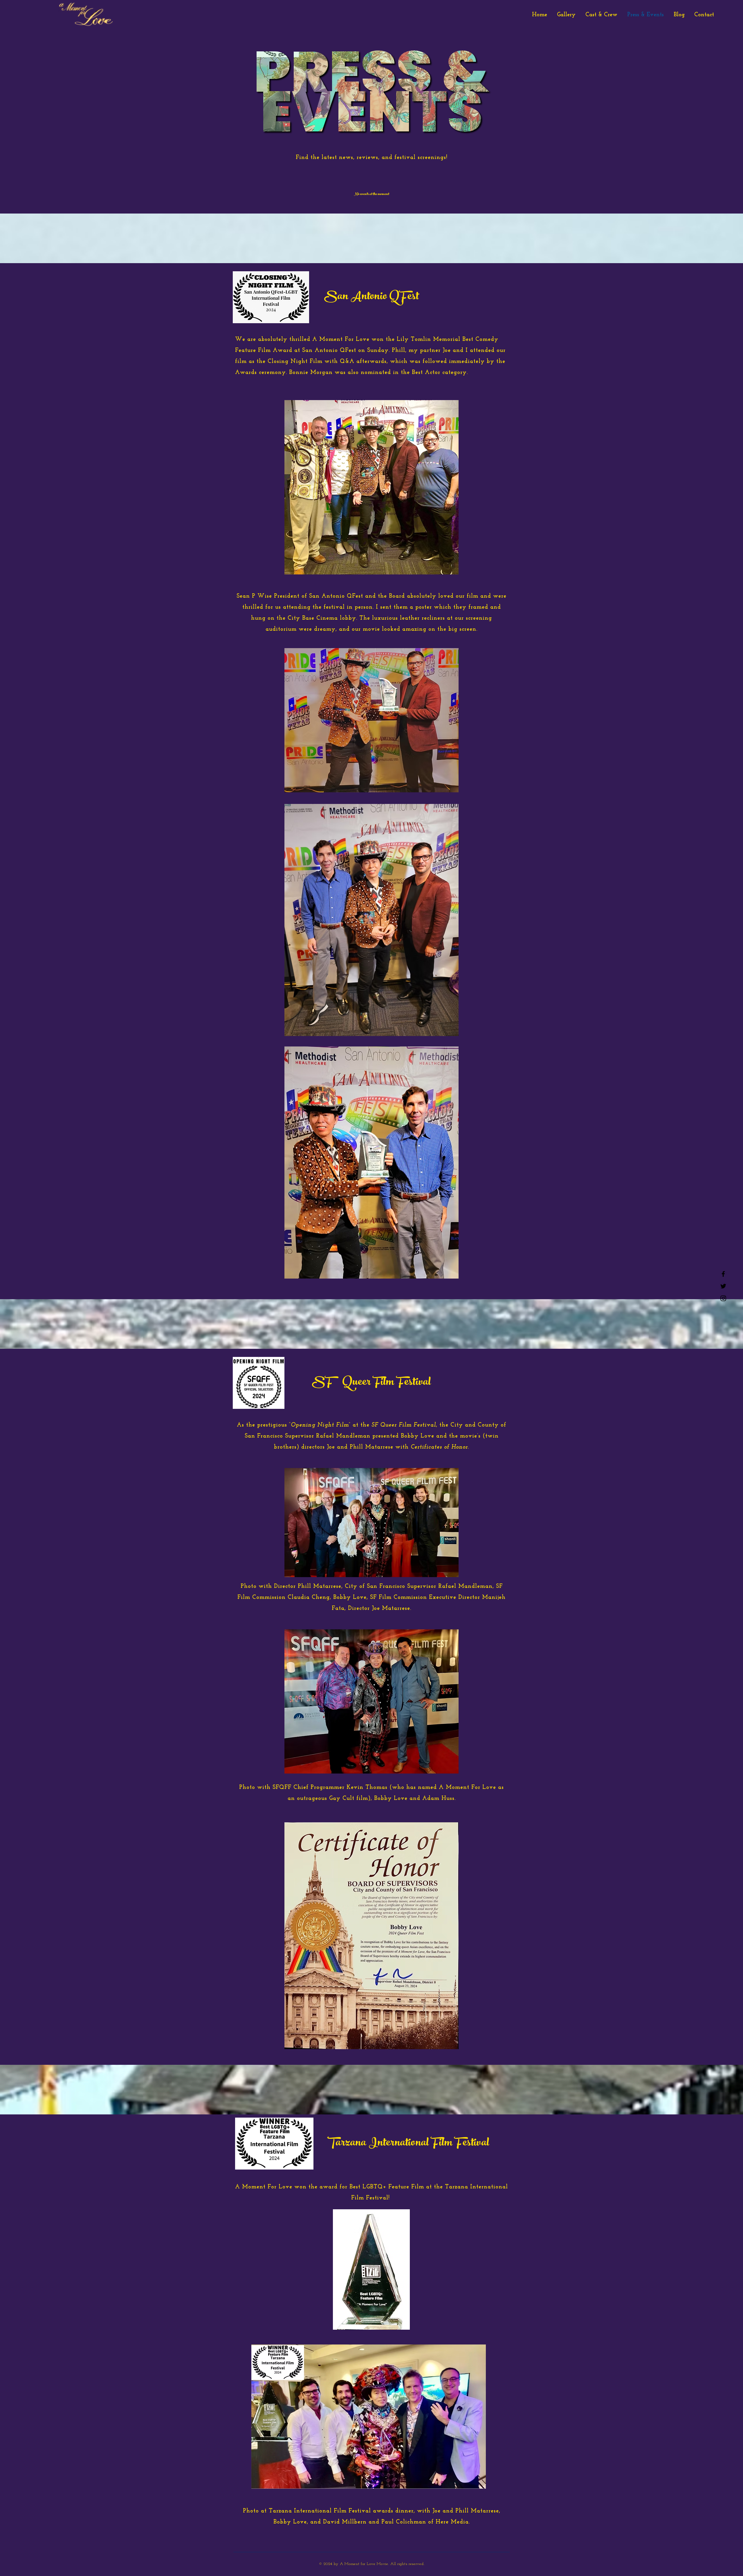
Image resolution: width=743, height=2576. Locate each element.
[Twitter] (723, 1286)
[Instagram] (723, 1298)
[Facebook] (723, 1274)
